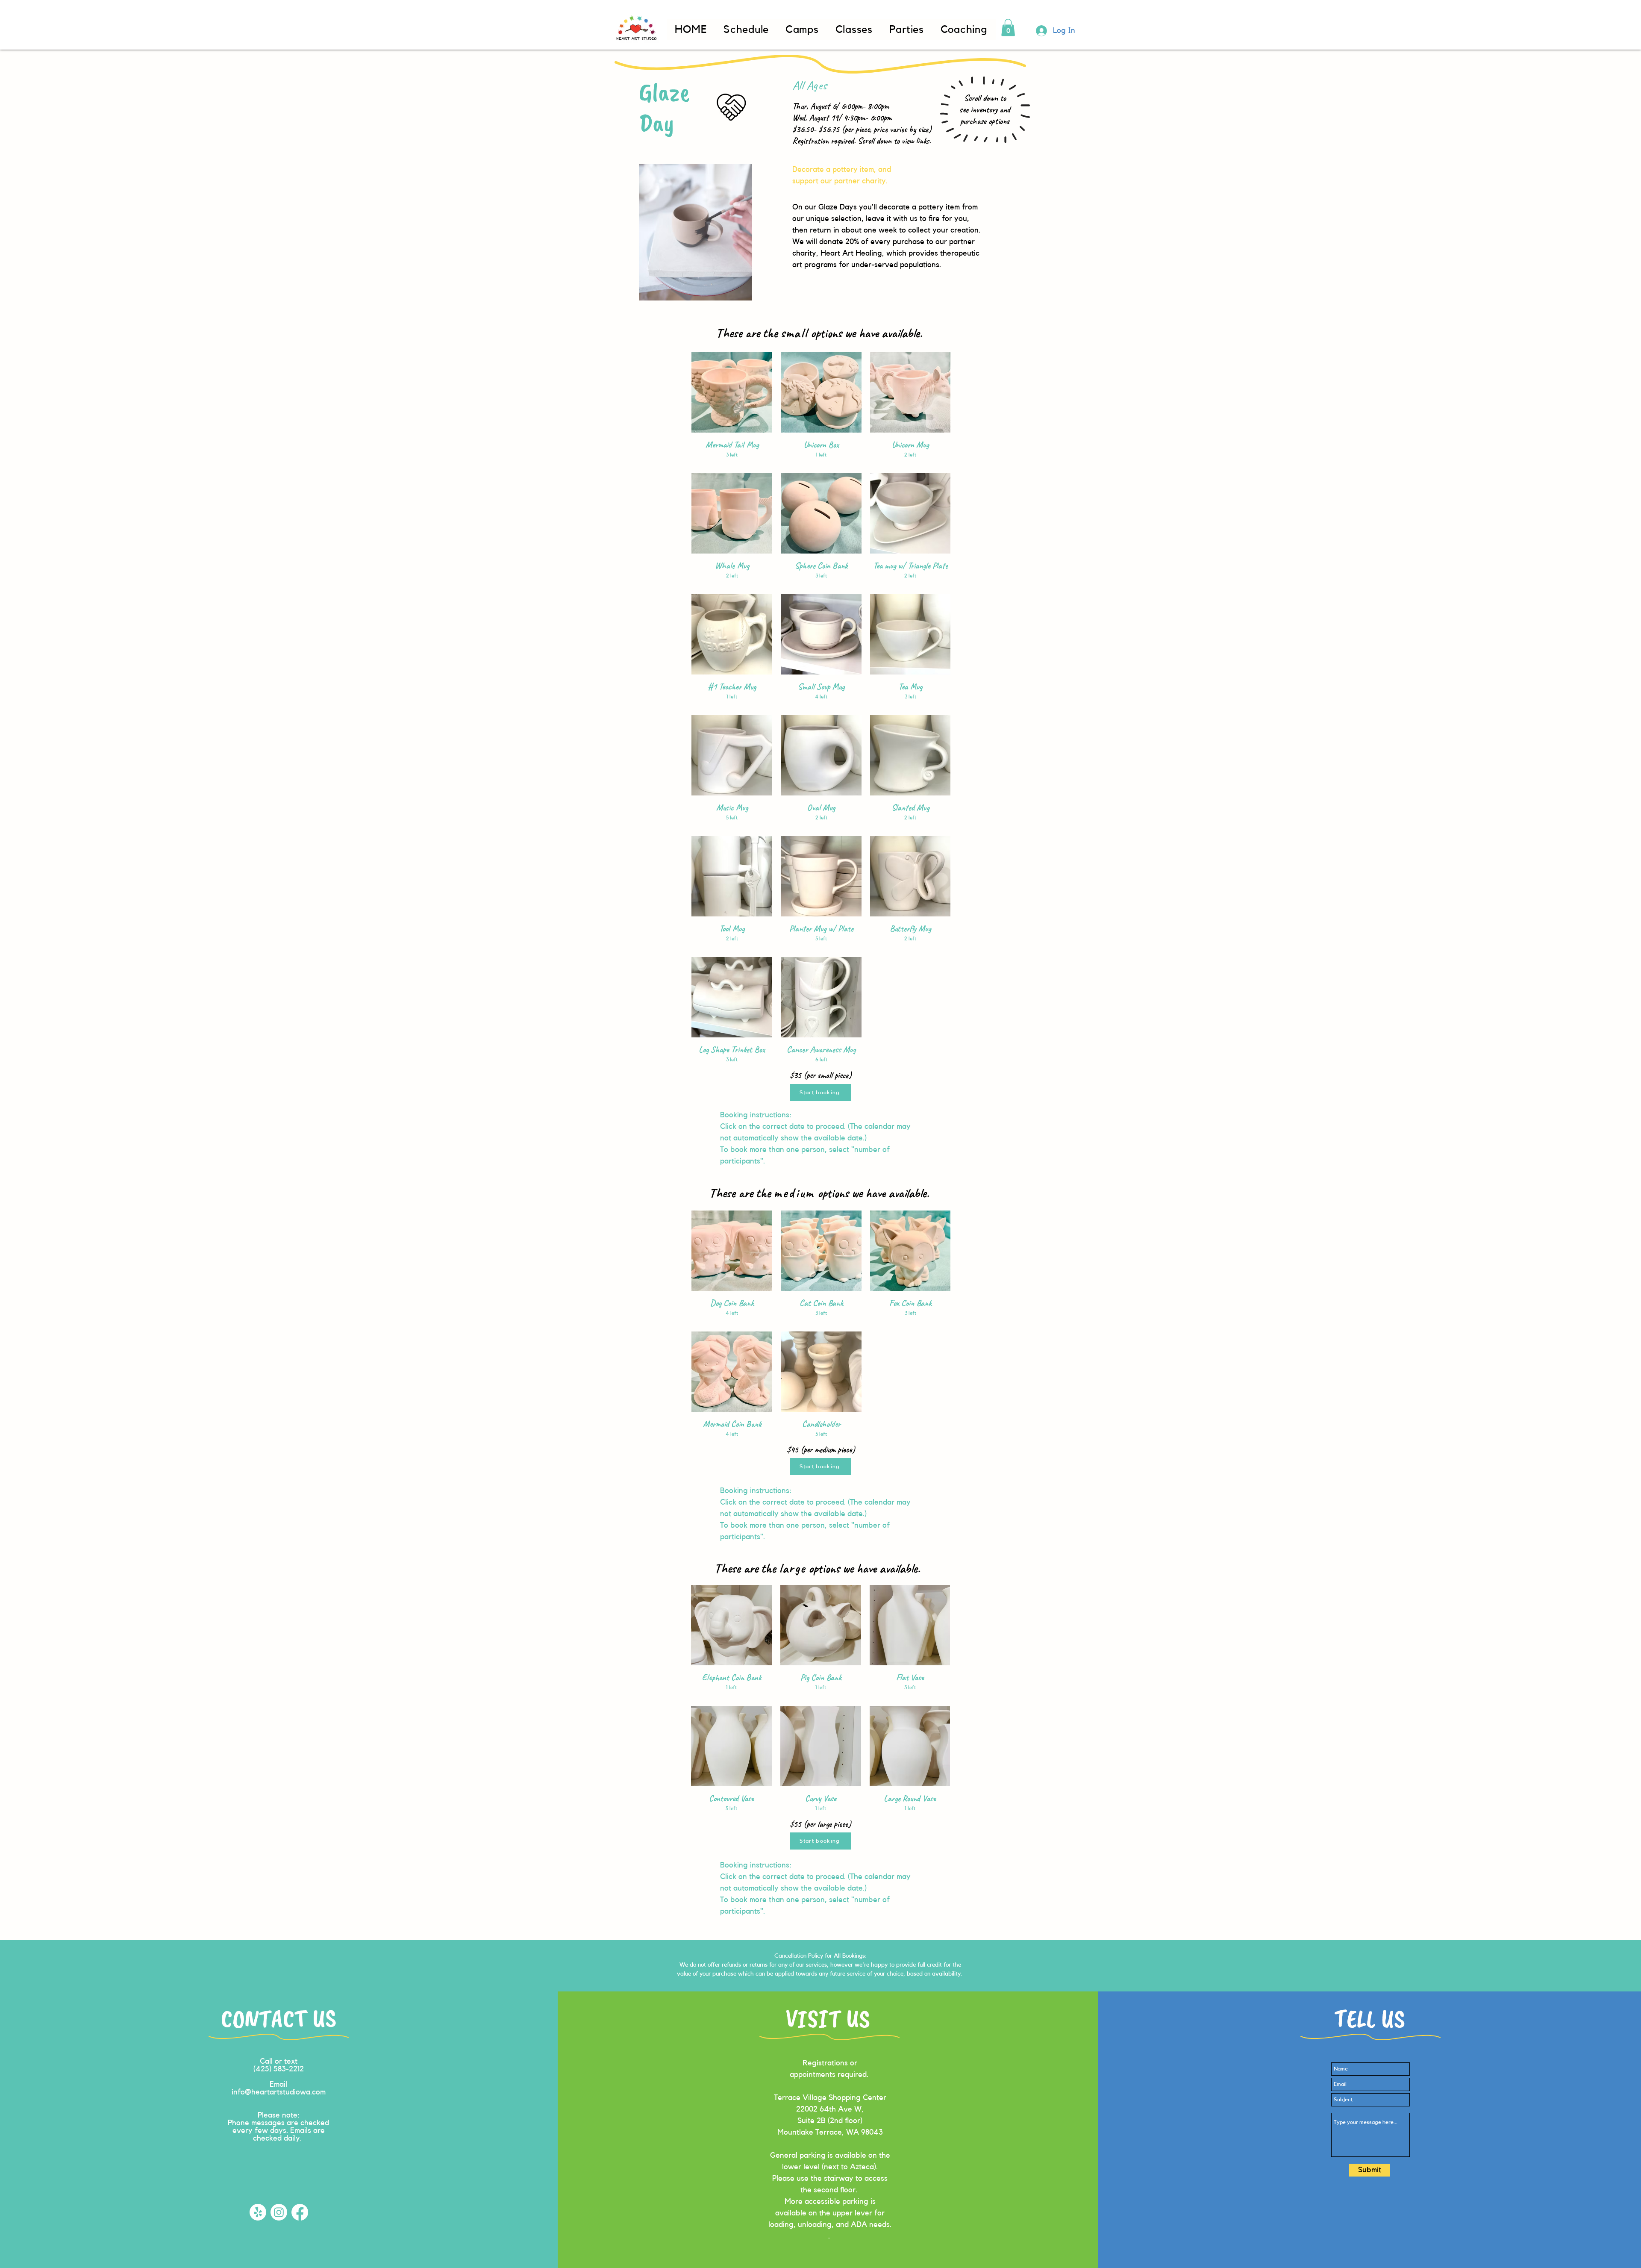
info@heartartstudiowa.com (279, 2092)
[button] (1008, 28)
